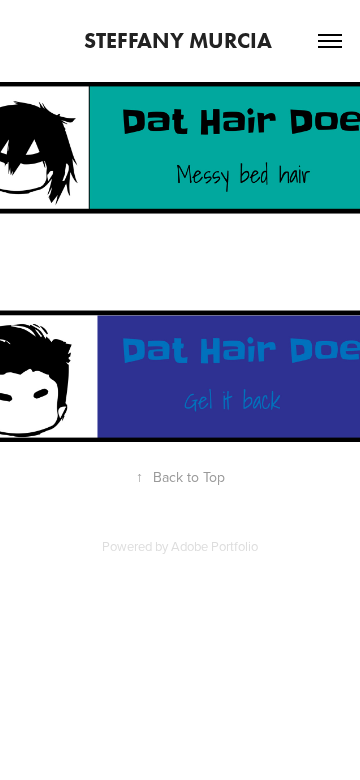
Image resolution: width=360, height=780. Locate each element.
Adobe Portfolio (214, 546)
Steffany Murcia (180, 40)
